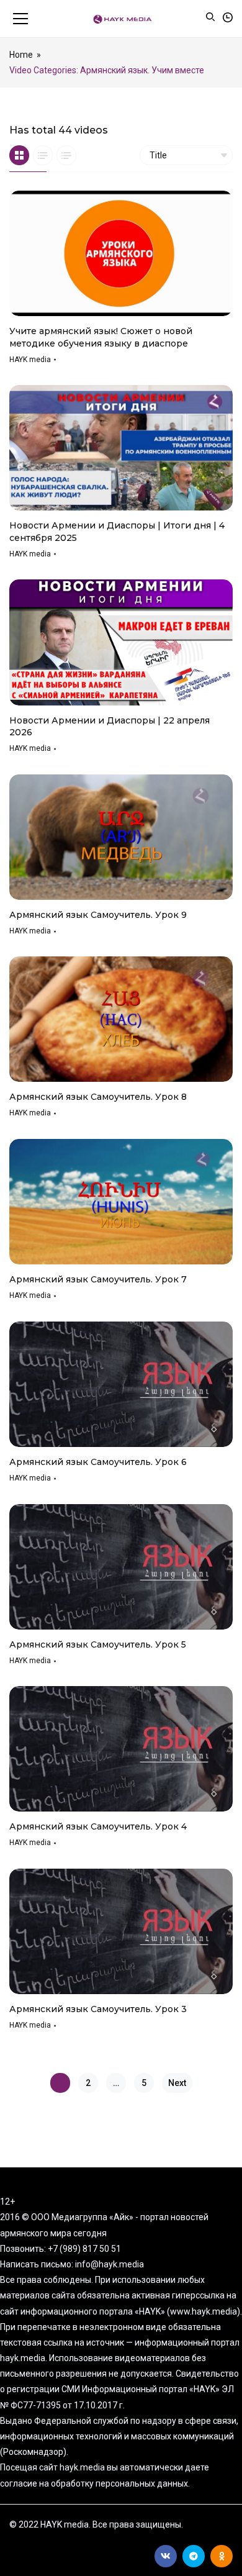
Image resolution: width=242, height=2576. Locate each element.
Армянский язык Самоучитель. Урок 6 (98, 1462)
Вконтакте (166, 2556)
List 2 (66, 155)
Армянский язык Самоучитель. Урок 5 (98, 1644)
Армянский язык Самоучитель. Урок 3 (98, 2009)
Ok (222, 2556)
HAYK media (30, 360)
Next (177, 2083)
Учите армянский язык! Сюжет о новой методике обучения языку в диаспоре (101, 337)
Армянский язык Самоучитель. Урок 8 (98, 1097)
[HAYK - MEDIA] (121, 19)
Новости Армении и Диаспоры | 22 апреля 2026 (110, 727)
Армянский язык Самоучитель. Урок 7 (98, 1279)
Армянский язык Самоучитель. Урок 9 (98, 915)
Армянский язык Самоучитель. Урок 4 (98, 1826)
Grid (19, 155)
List (43, 155)
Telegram (194, 2556)
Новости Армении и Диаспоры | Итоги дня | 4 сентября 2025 (117, 532)
